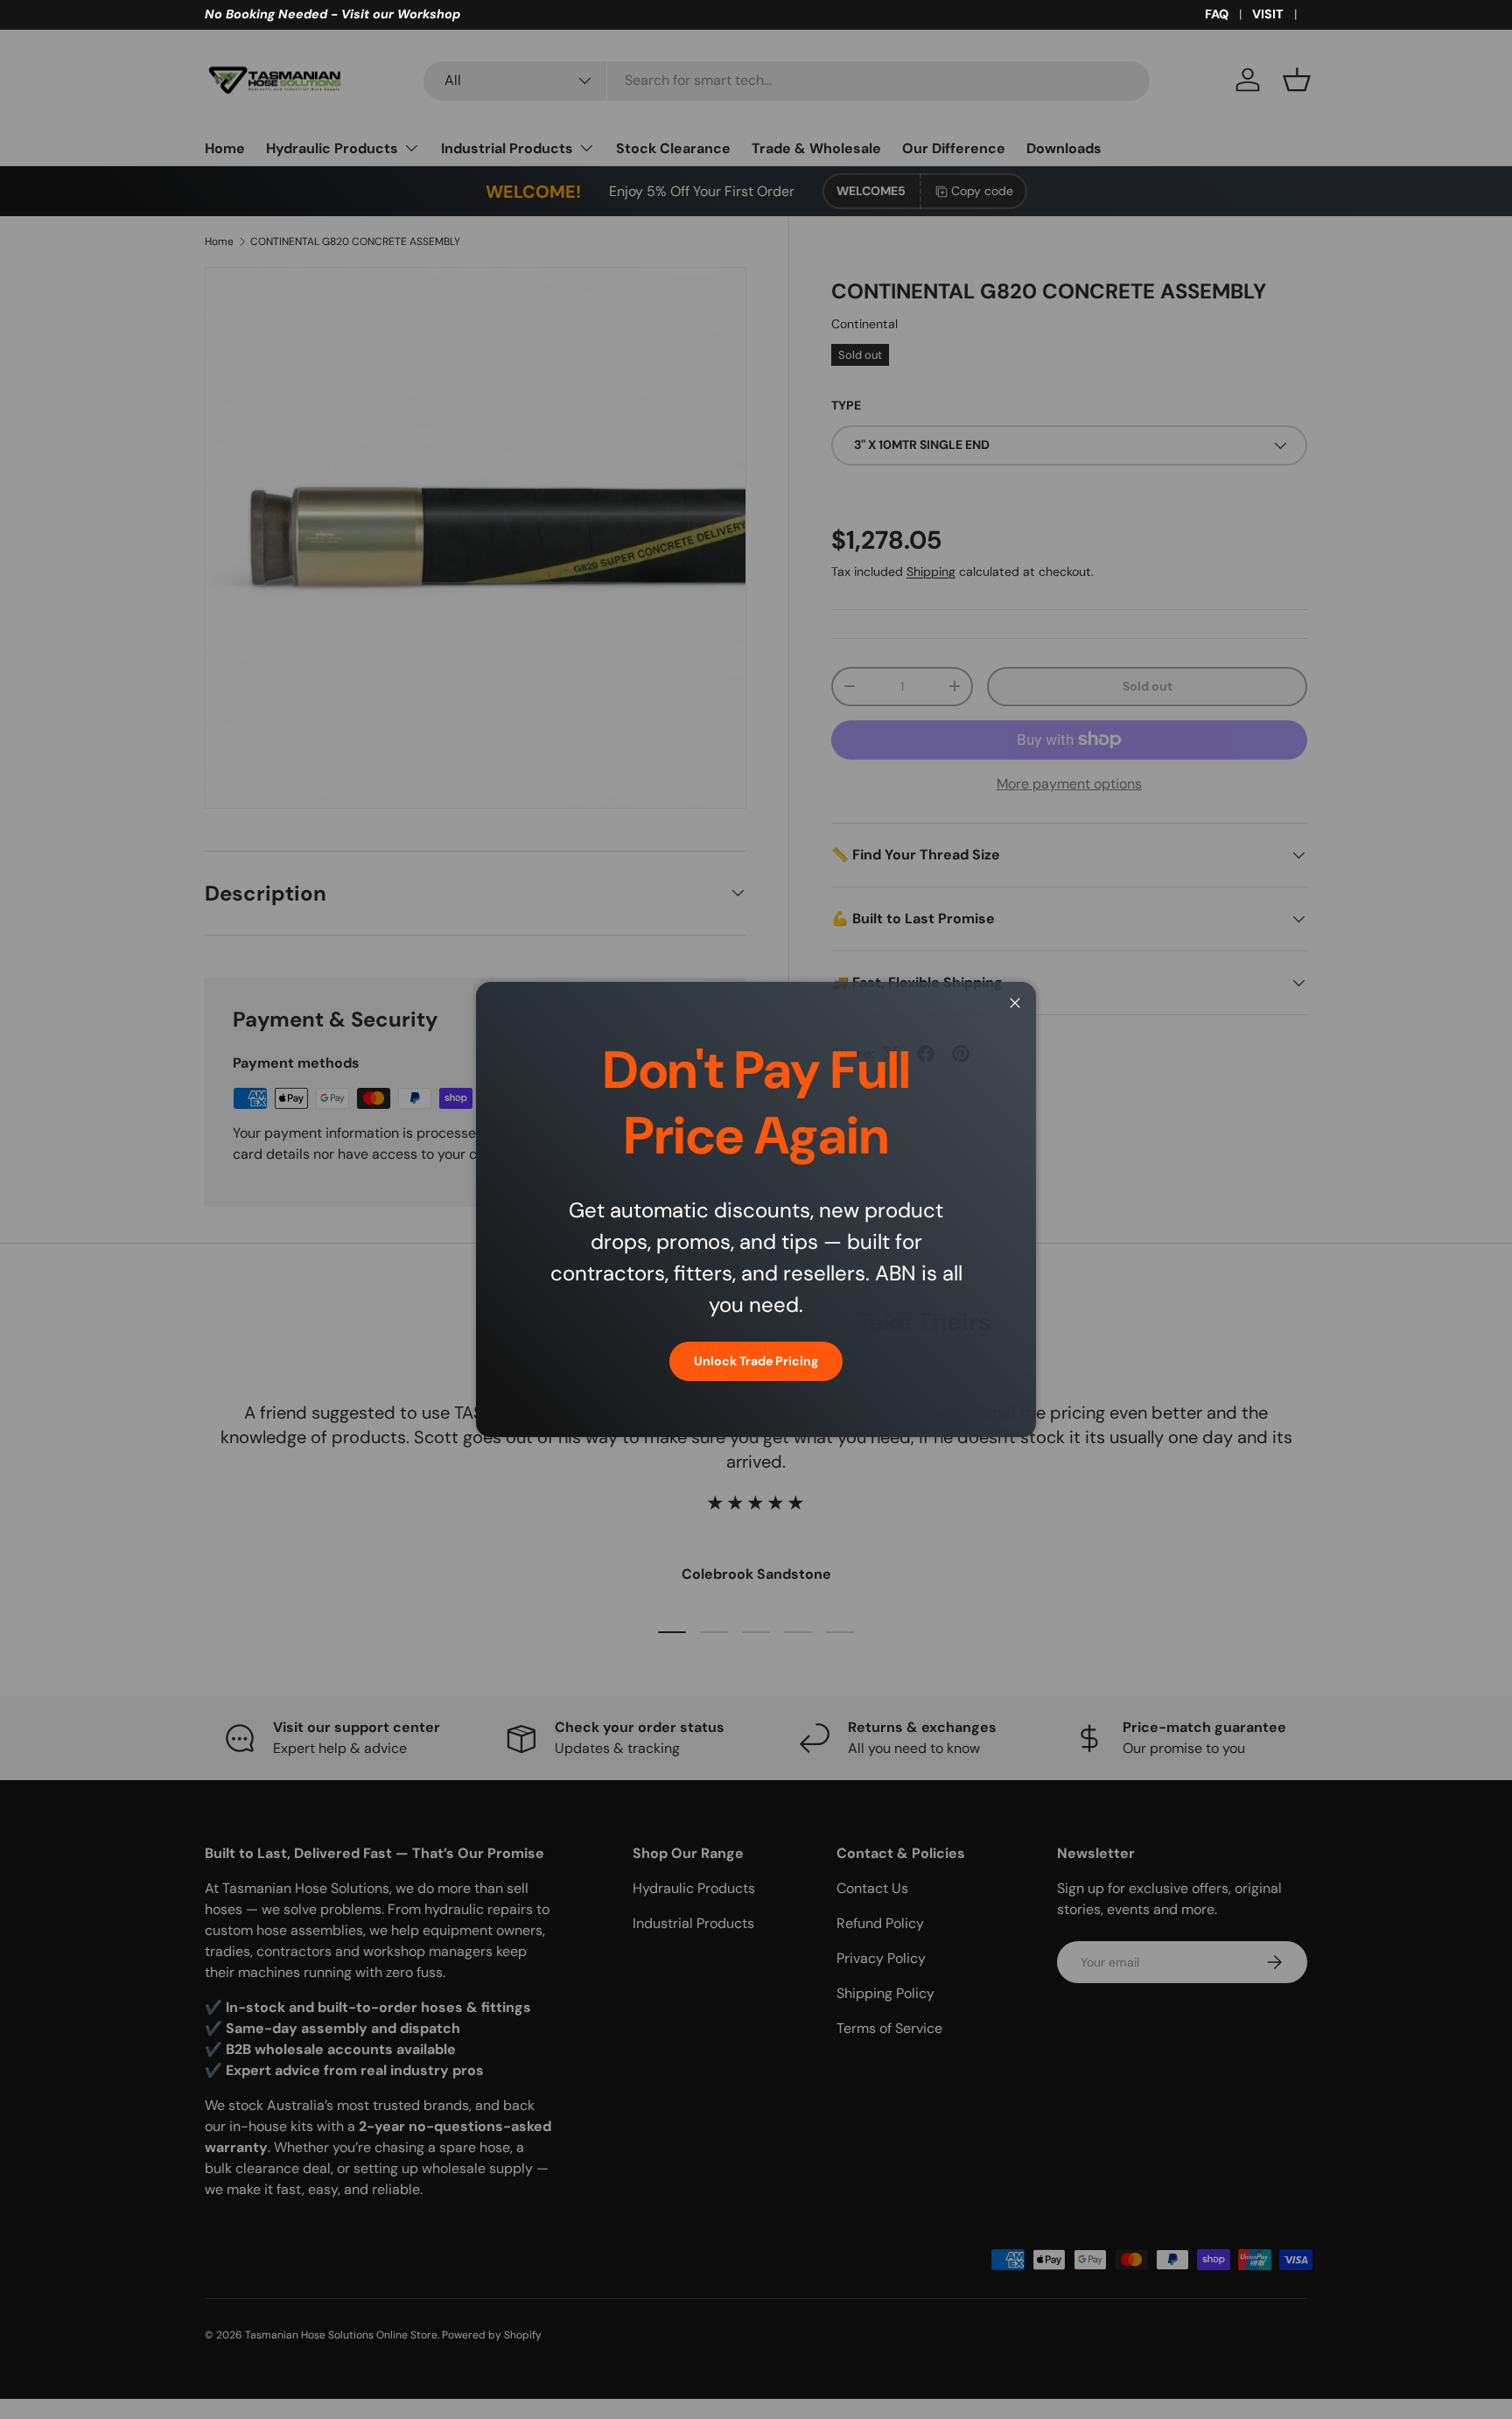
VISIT (1268, 14)
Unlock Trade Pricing (756, 1361)
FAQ (1217, 14)
